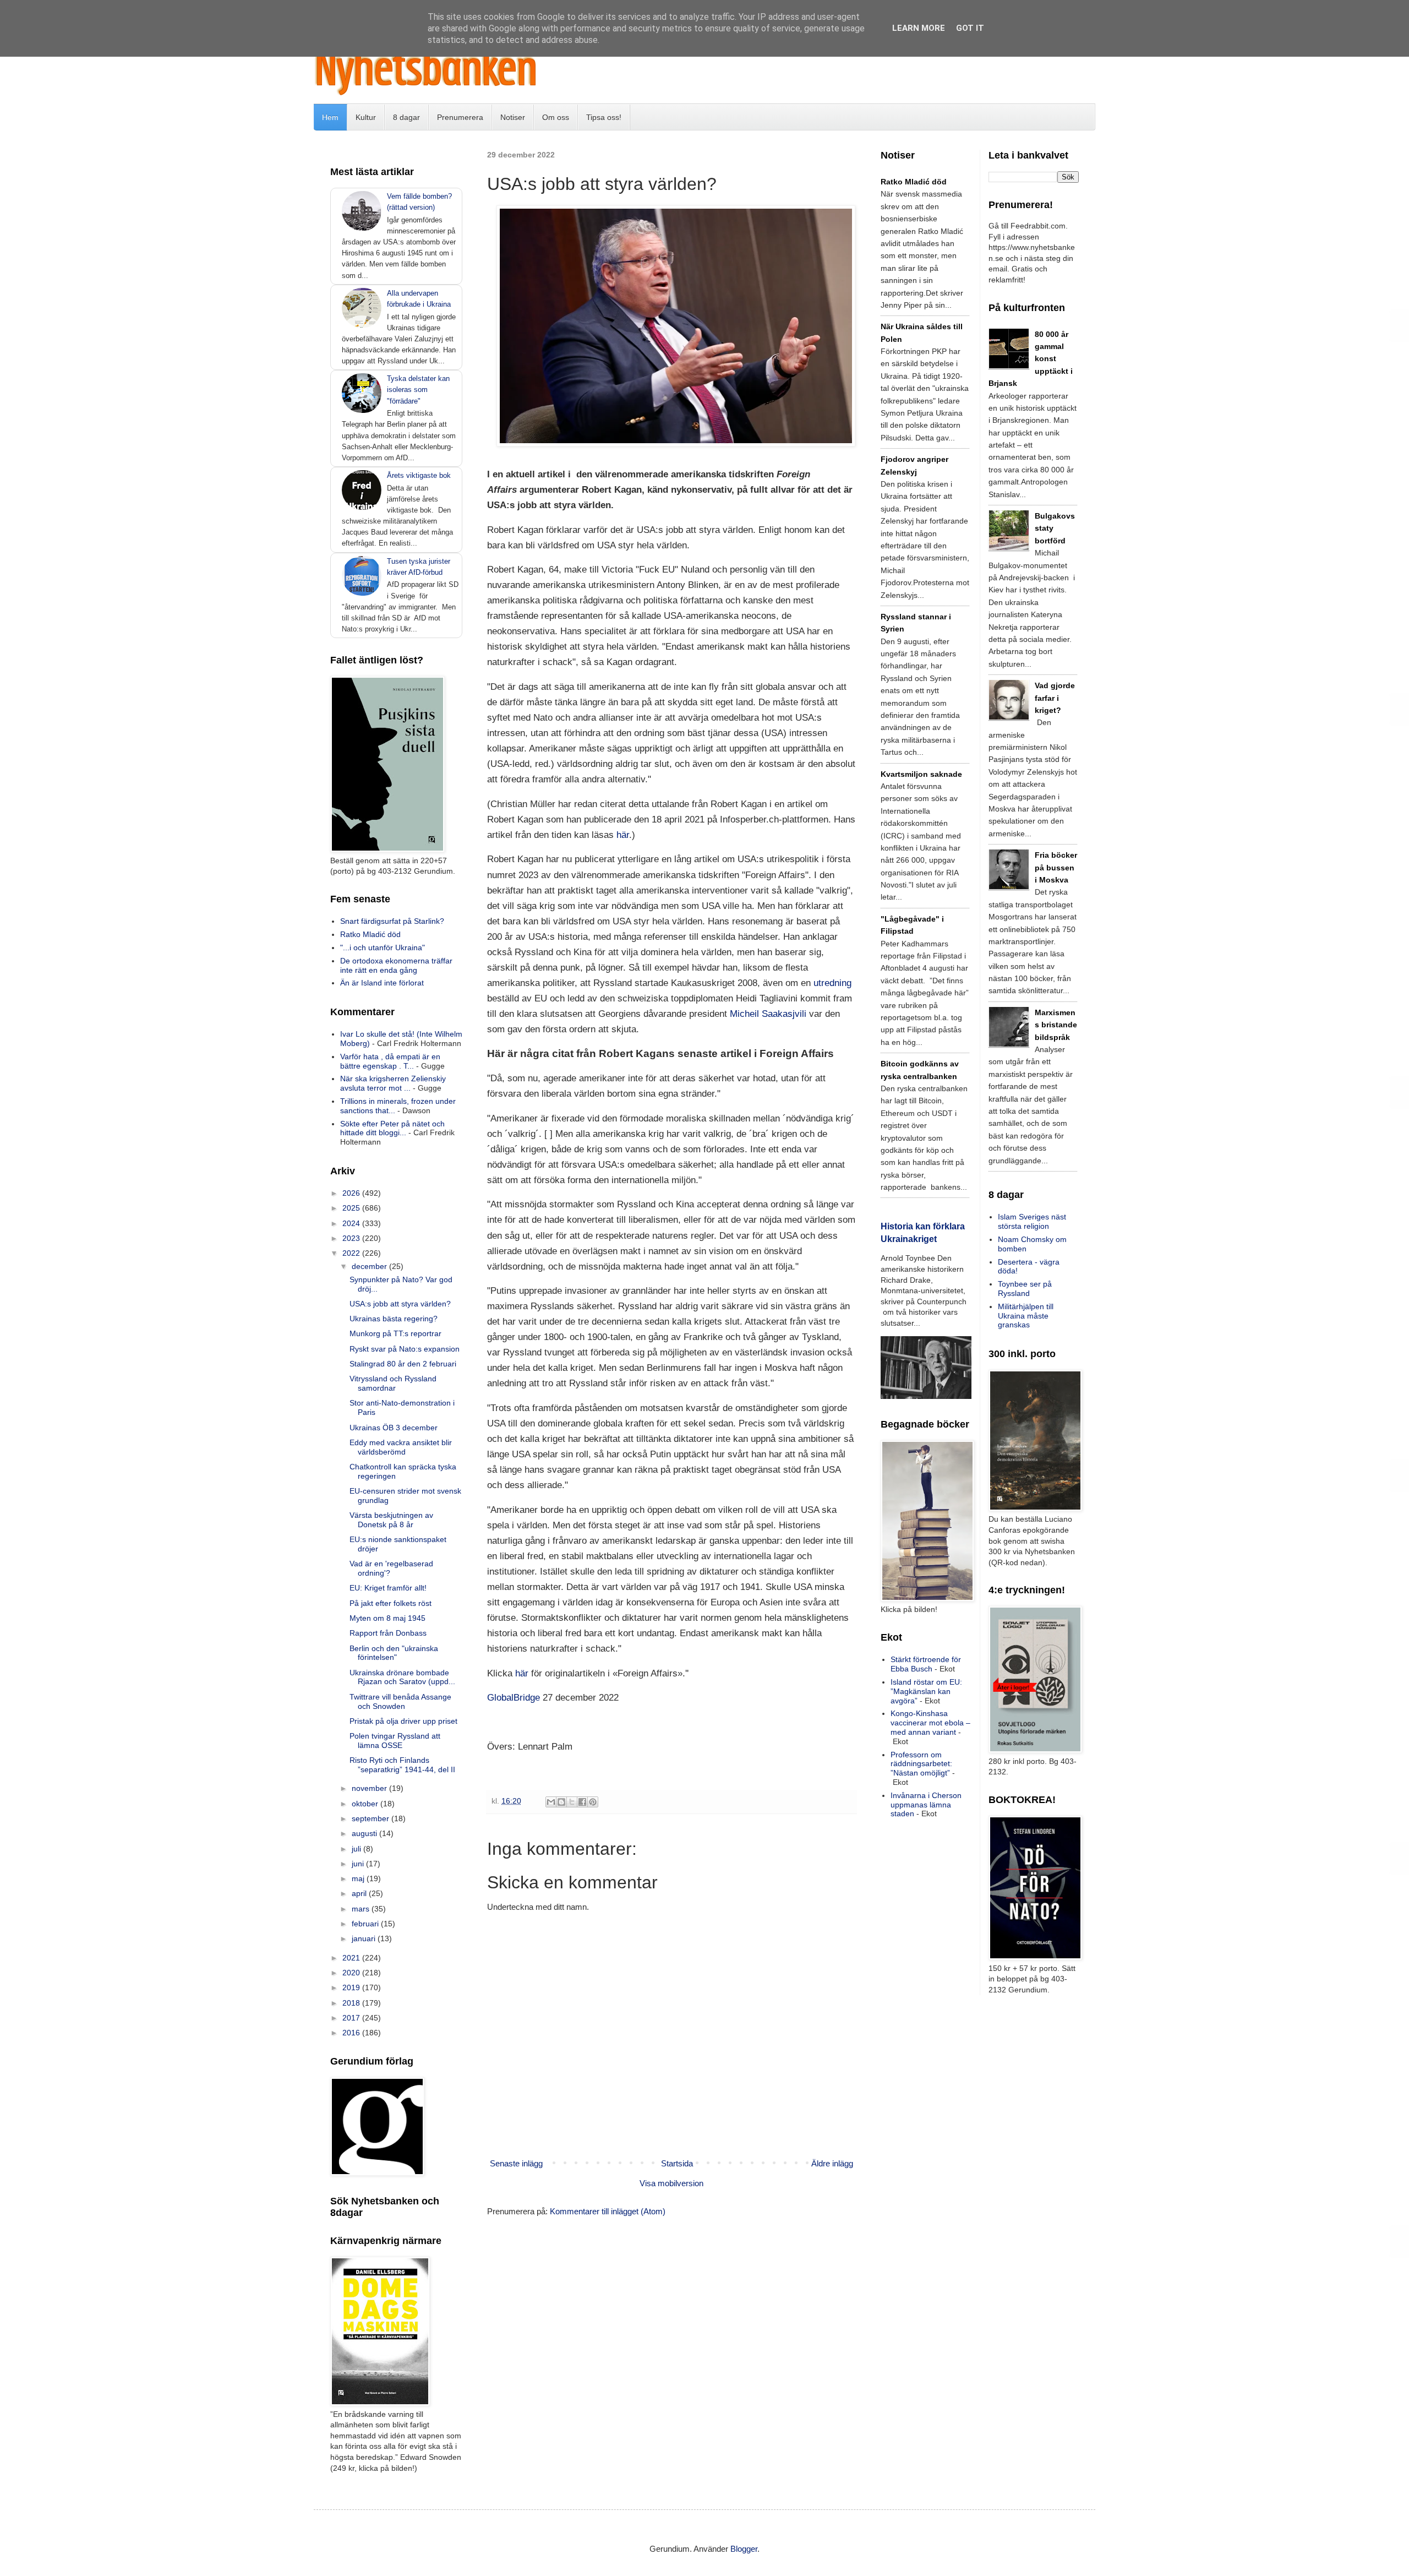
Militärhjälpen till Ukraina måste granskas (1026, 1316)
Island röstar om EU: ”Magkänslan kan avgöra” (926, 1691)
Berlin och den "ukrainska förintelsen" (394, 1653)
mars (362, 1909)
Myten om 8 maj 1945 (387, 1618)
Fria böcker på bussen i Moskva (1056, 867)
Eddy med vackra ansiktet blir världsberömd (401, 1447)
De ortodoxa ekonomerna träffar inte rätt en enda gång (396, 965)
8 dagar (406, 117)
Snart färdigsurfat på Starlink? (392, 921)
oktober (366, 1804)
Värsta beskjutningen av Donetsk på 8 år (391, 1520)
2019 (352, 1987)
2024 (352, 1223)
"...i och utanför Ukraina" (383, 947)
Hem (330, 117)
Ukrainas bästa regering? (394, 1319)
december (370, 1266)
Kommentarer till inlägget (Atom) (608, 2211)
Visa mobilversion (671, 2183)
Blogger (744, 2549)
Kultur (366, 117)
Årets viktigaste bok (419, 475)
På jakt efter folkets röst (391, 1603)
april (360, 1893)
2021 (352, 1958)
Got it (970, 28)
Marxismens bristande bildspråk (1056, 1025)
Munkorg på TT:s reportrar (395, 1333)
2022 (352, 1253)
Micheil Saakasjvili (768, 1014)
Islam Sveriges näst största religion (1032, 1221)
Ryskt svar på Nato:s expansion (405, 1349)
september (372, 1818)
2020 (352, 1973)
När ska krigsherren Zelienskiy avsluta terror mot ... (393, 1083)
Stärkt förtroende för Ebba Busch (926, 1664)
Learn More (919, 28)
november (370, 1788)
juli (357, 1849)
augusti (365, 1833)
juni (359, 1864)
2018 (352, 2003)
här (623, 835)
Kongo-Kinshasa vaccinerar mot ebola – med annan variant (930, 1723)
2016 (352, 2033)
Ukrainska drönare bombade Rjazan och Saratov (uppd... (402, 1677)
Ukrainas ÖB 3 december (394, 1428)
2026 (352, 1193)
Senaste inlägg (516, 2163)
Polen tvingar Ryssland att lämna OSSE (395, 1741)
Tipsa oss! (604, 117)
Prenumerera (460, 117)
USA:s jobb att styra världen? (400, 1304)
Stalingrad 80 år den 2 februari (403, 1364)
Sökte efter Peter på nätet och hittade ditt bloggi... (392, 1128)
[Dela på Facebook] (582, 1802)
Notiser (513, 117)
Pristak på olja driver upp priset (403, 1721)
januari (365, 1938)
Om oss (556, 117)
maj (359, 1878)
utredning (832, 983)
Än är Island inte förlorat (382, 983)
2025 (352, 1208)
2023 (352, 1238)
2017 (352, 2018)
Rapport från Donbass (388, 1633)
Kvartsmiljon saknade (921, 774)
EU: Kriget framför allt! (388, 1588)
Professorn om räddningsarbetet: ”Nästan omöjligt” (921, 1764)
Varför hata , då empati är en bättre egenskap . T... (390, 1061)
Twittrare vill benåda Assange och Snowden (400, 1701)
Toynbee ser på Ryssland (1025, 1289)
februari (366, 1924)
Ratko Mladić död (370, 934)
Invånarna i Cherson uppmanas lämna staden (926, 1805)
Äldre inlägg (832, 2163)
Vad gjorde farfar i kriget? (1055, 698)
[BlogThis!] (561, 1802)
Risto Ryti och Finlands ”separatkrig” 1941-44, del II (402, 1765)
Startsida (677, 2163)
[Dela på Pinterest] (593, 1802)
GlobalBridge (514, 1697)
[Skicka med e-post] (551, 1802)
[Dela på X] (572, 1802)
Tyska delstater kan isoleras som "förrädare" (418, 390)
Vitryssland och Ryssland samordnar (393, 1383)
